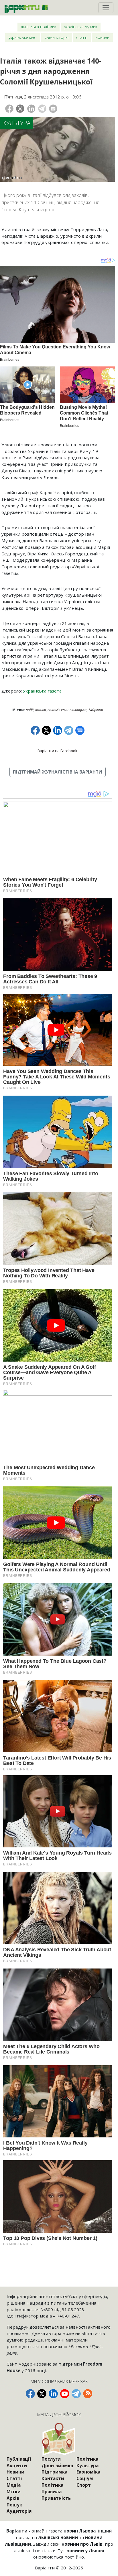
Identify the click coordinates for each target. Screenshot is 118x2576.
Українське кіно (23, 37)
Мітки (14, 2492)
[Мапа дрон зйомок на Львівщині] (59, 2439)
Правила (52, 2492)
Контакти (53, 2478)
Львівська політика (39, 27)
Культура (17, 123)
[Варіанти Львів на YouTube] (65, 2394)
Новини (102, 37)
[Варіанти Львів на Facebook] (30, 2394)
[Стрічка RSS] (88, 2394)
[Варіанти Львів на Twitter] (42, 2394)
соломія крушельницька (67, 710)
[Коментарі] (53, 109)
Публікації (19, 2459)
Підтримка (54, 2472)
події (30, 710)
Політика (52, 2485)
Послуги (51, 2459)
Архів (13, 2498)
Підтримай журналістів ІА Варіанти (57, 772)
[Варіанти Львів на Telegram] (76, 2394)
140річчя (96, 710)
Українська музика (81, 27)
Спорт (84, 2485)
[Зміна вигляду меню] (106, 8)
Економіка (88, 2472)
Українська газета (42, 691)
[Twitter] (20, 109)
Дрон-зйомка (57, 2465)
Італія (41, 710)
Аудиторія (19, 2511)
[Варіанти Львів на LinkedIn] (53, 2394)
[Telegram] (42, 109)
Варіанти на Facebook (57, 751)
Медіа (14, 2485)
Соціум (85, 2478)
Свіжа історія (57, 37)
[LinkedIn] (31, 109)
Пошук (14, 2505)
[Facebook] (9, 109)
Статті (82, 37)
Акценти (17, 2465)
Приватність (56, 2498)
